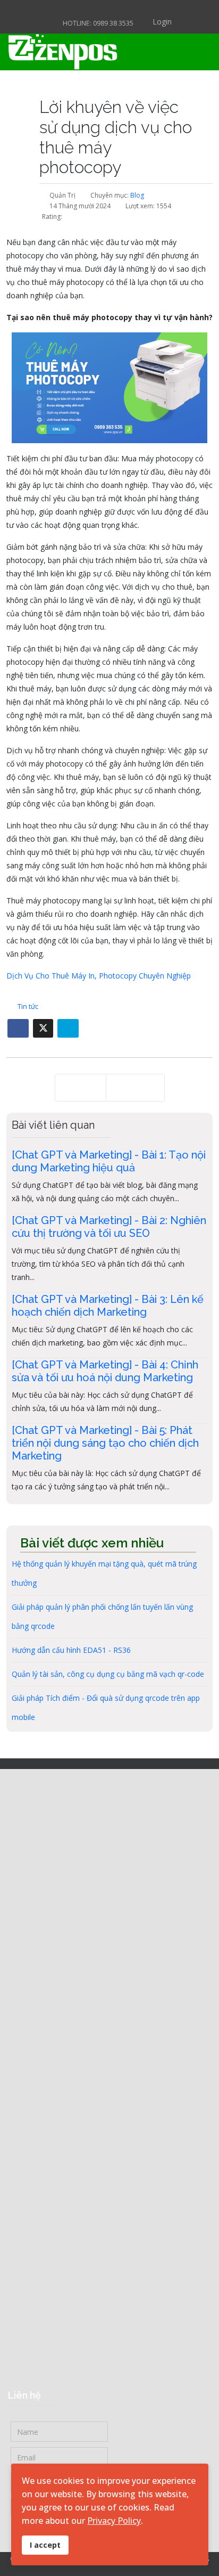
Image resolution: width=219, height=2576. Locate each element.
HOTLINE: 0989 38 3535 (98, 23)
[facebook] (83, 9)
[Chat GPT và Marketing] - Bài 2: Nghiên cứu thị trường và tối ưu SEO (109, 1227)
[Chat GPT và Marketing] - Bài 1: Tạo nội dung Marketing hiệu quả (109, 1161)
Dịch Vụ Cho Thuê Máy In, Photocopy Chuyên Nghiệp (99, 976)
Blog (137, 195)
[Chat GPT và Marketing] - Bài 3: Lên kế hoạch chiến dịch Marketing (108, 1306)
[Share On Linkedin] (68, 1028)
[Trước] (81, 1088)
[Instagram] (110, 9)
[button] (154, 22)
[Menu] (171, 52)
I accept (45, 2545)
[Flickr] (136, 9)
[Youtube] (123, 9)
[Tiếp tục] (135, 1088)
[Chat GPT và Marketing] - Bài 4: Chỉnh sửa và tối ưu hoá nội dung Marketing (105, 1371)
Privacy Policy (114, 2521)
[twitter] (96, 9)
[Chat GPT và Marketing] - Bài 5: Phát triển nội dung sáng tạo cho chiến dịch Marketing (105, 1443)
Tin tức (28, 1006)
